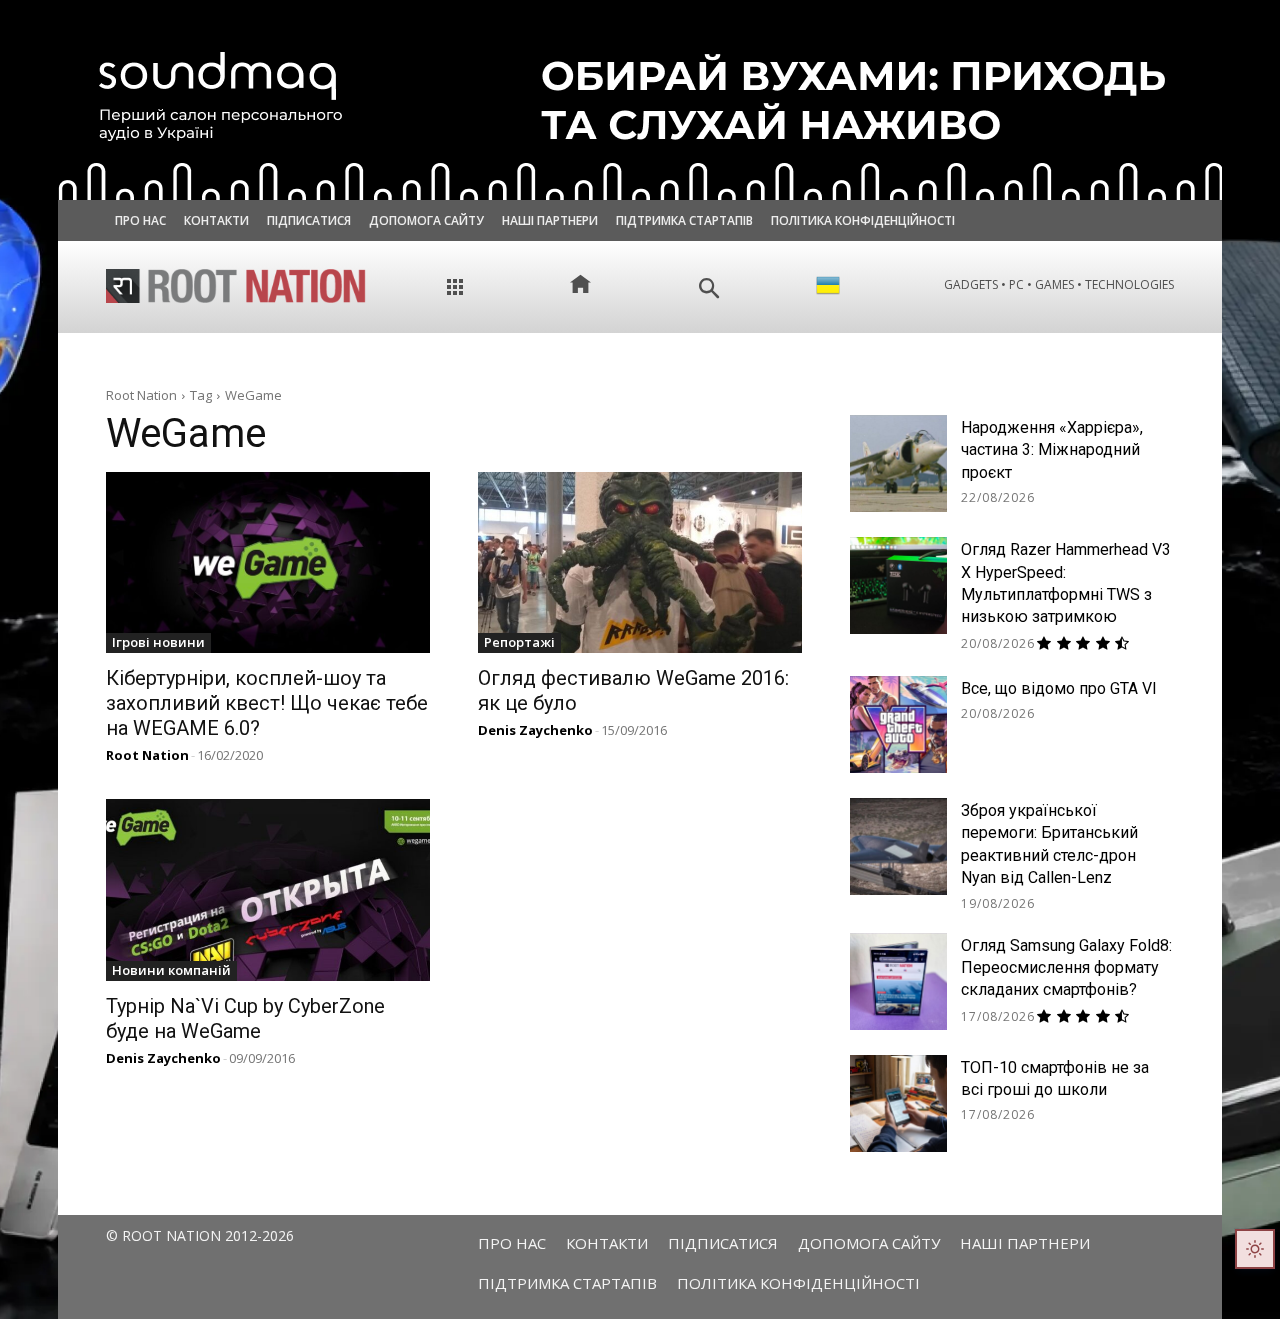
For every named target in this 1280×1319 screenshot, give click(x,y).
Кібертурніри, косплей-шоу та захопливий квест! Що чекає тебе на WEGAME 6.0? (267, 703)
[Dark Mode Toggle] (1255, 1249)
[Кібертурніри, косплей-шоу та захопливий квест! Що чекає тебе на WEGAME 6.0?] (268, 562)
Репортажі (519, 642)
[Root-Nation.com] (236, 286)
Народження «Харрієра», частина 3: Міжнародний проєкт (1052, 450)
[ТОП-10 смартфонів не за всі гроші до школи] (898, 1103)
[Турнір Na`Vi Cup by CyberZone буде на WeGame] (268, 889)
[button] (709, 288)
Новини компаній (171, 970)
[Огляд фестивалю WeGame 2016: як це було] (640, 562)
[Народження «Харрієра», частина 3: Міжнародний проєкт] (898, 463)
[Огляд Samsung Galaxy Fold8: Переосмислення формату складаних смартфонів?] (898, 981)
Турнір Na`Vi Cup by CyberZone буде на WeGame (245, 1018)
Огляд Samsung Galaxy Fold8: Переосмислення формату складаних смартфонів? (1066, 968)
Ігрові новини (158, 642)
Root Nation (141, 395)
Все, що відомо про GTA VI (1059, 688)
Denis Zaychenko (535, 730)
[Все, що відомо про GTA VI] (898, 724)
